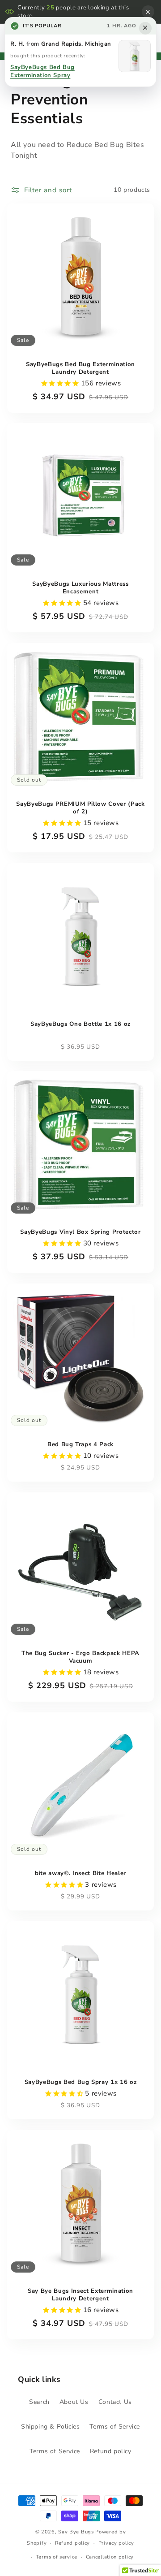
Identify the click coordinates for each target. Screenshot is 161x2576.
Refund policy (111, 2451)
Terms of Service (115, 2427)
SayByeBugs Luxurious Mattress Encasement (80, 588)
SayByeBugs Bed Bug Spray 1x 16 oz (81, 2082)
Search (39, 2402)
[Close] (148, 12)
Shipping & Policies (50, 2427)
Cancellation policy (110, 2557)
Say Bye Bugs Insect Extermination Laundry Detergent (80, 2295)
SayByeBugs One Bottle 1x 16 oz (80, 1024)
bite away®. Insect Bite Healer (80, 1874)
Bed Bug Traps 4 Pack (80, 1445)
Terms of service (57, 2557)
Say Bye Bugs (76, 2532)
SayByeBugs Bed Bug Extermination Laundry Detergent (80, 368)
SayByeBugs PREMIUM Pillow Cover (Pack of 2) (80, 808)
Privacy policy (116, 2543)
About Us (74, 2402)
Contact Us (115, 2402)
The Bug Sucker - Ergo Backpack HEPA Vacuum (80, 1657)
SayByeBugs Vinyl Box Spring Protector (80, 1232)
